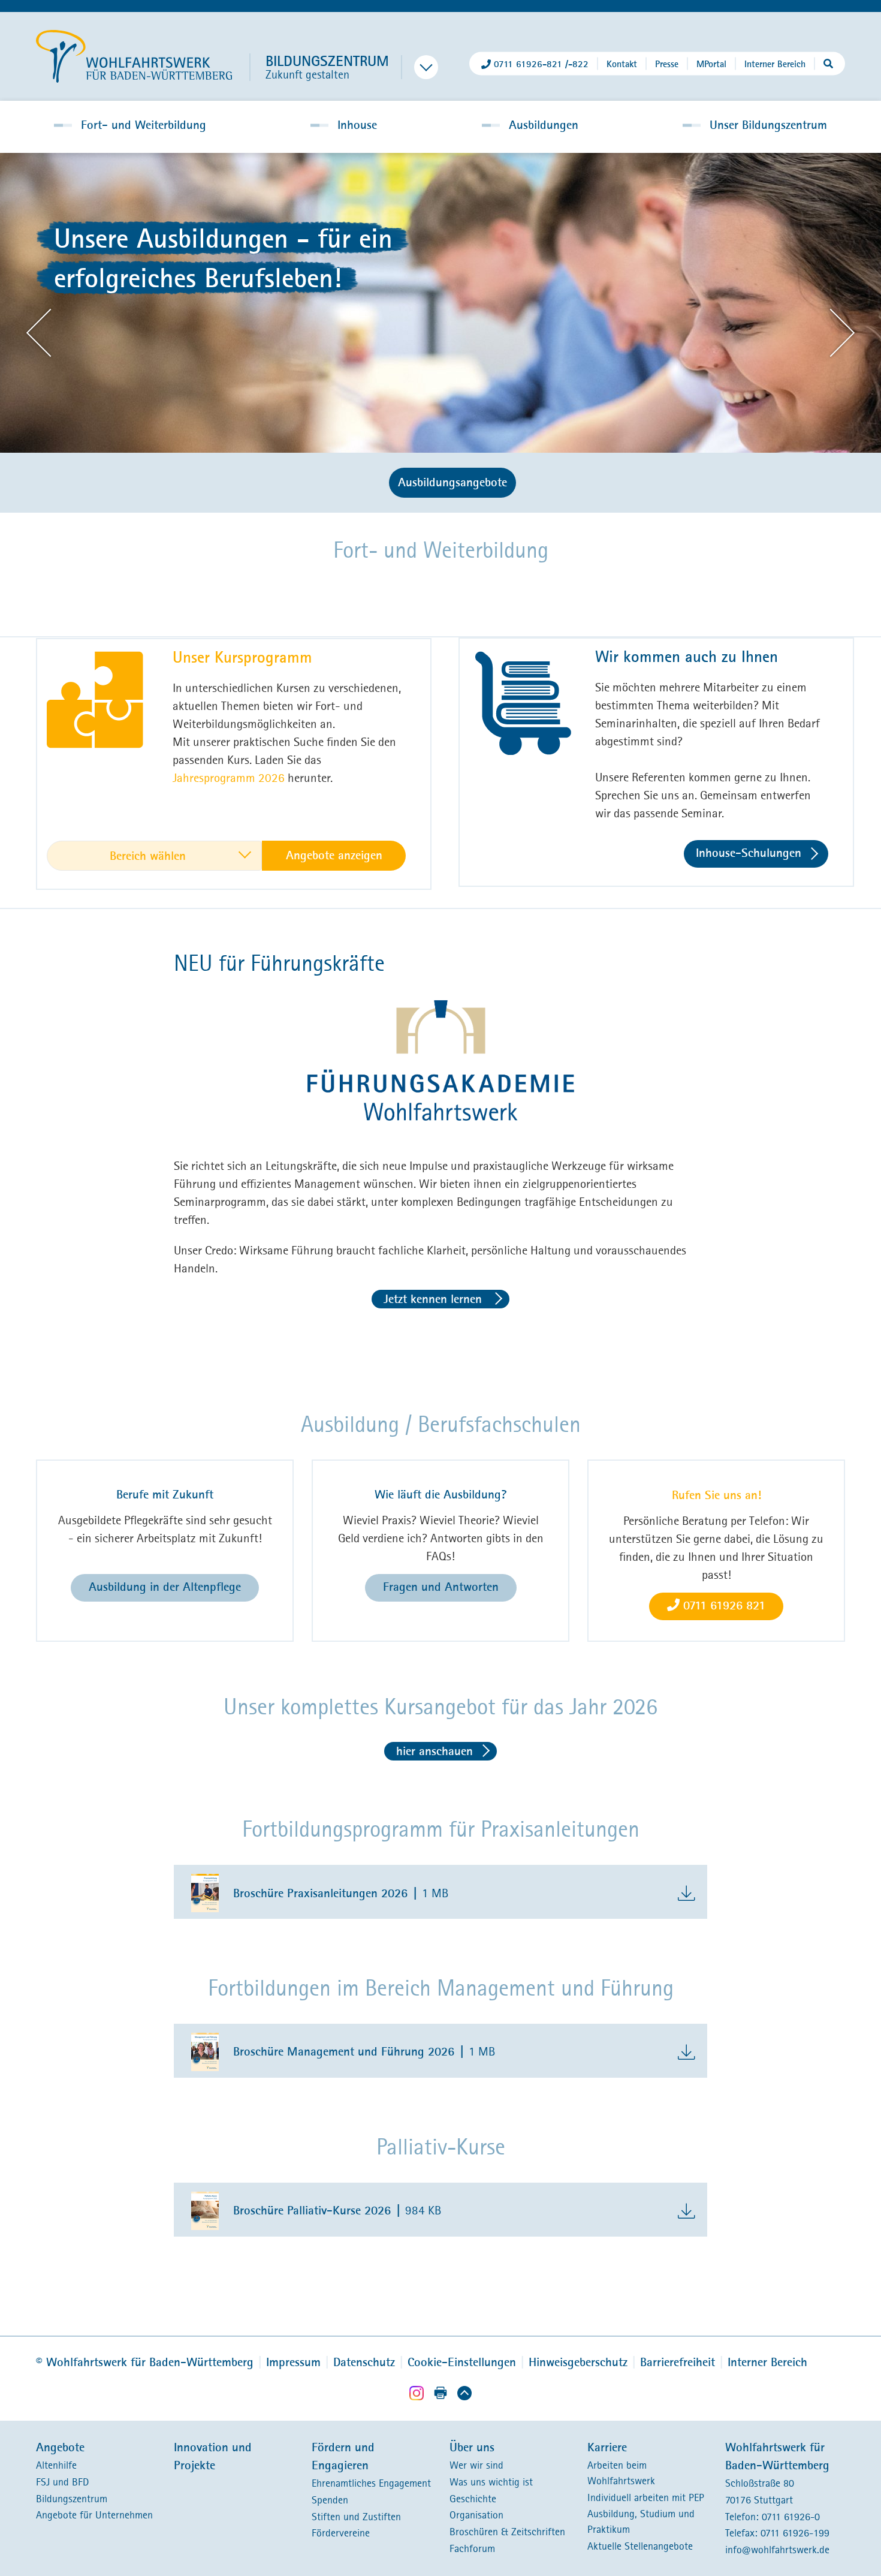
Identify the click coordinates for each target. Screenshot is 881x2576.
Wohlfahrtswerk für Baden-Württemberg (145, 2362)
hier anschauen (435, 1751)
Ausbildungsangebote (452, 482)
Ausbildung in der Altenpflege (165, 1587)
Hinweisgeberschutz (578, 2362)
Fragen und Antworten (441, 1587)
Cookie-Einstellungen (462, 2362)
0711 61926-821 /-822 (541, 63)
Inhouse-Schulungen (749, 853)
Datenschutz (364, 2362)
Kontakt (622, 63)
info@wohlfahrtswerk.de (777, 2550)
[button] (130, 125)
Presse (667, 63)
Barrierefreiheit (678, 2362)
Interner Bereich (775, 63)
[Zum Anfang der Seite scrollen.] (464, 2395)
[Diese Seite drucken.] (441, 2394)
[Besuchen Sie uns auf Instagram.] (417, 2395)
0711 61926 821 (722, 1606)
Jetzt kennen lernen (435, 1299)
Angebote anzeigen (334, 855)
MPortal (711, 63)
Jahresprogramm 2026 (229, 777)
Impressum (293, 2362)
